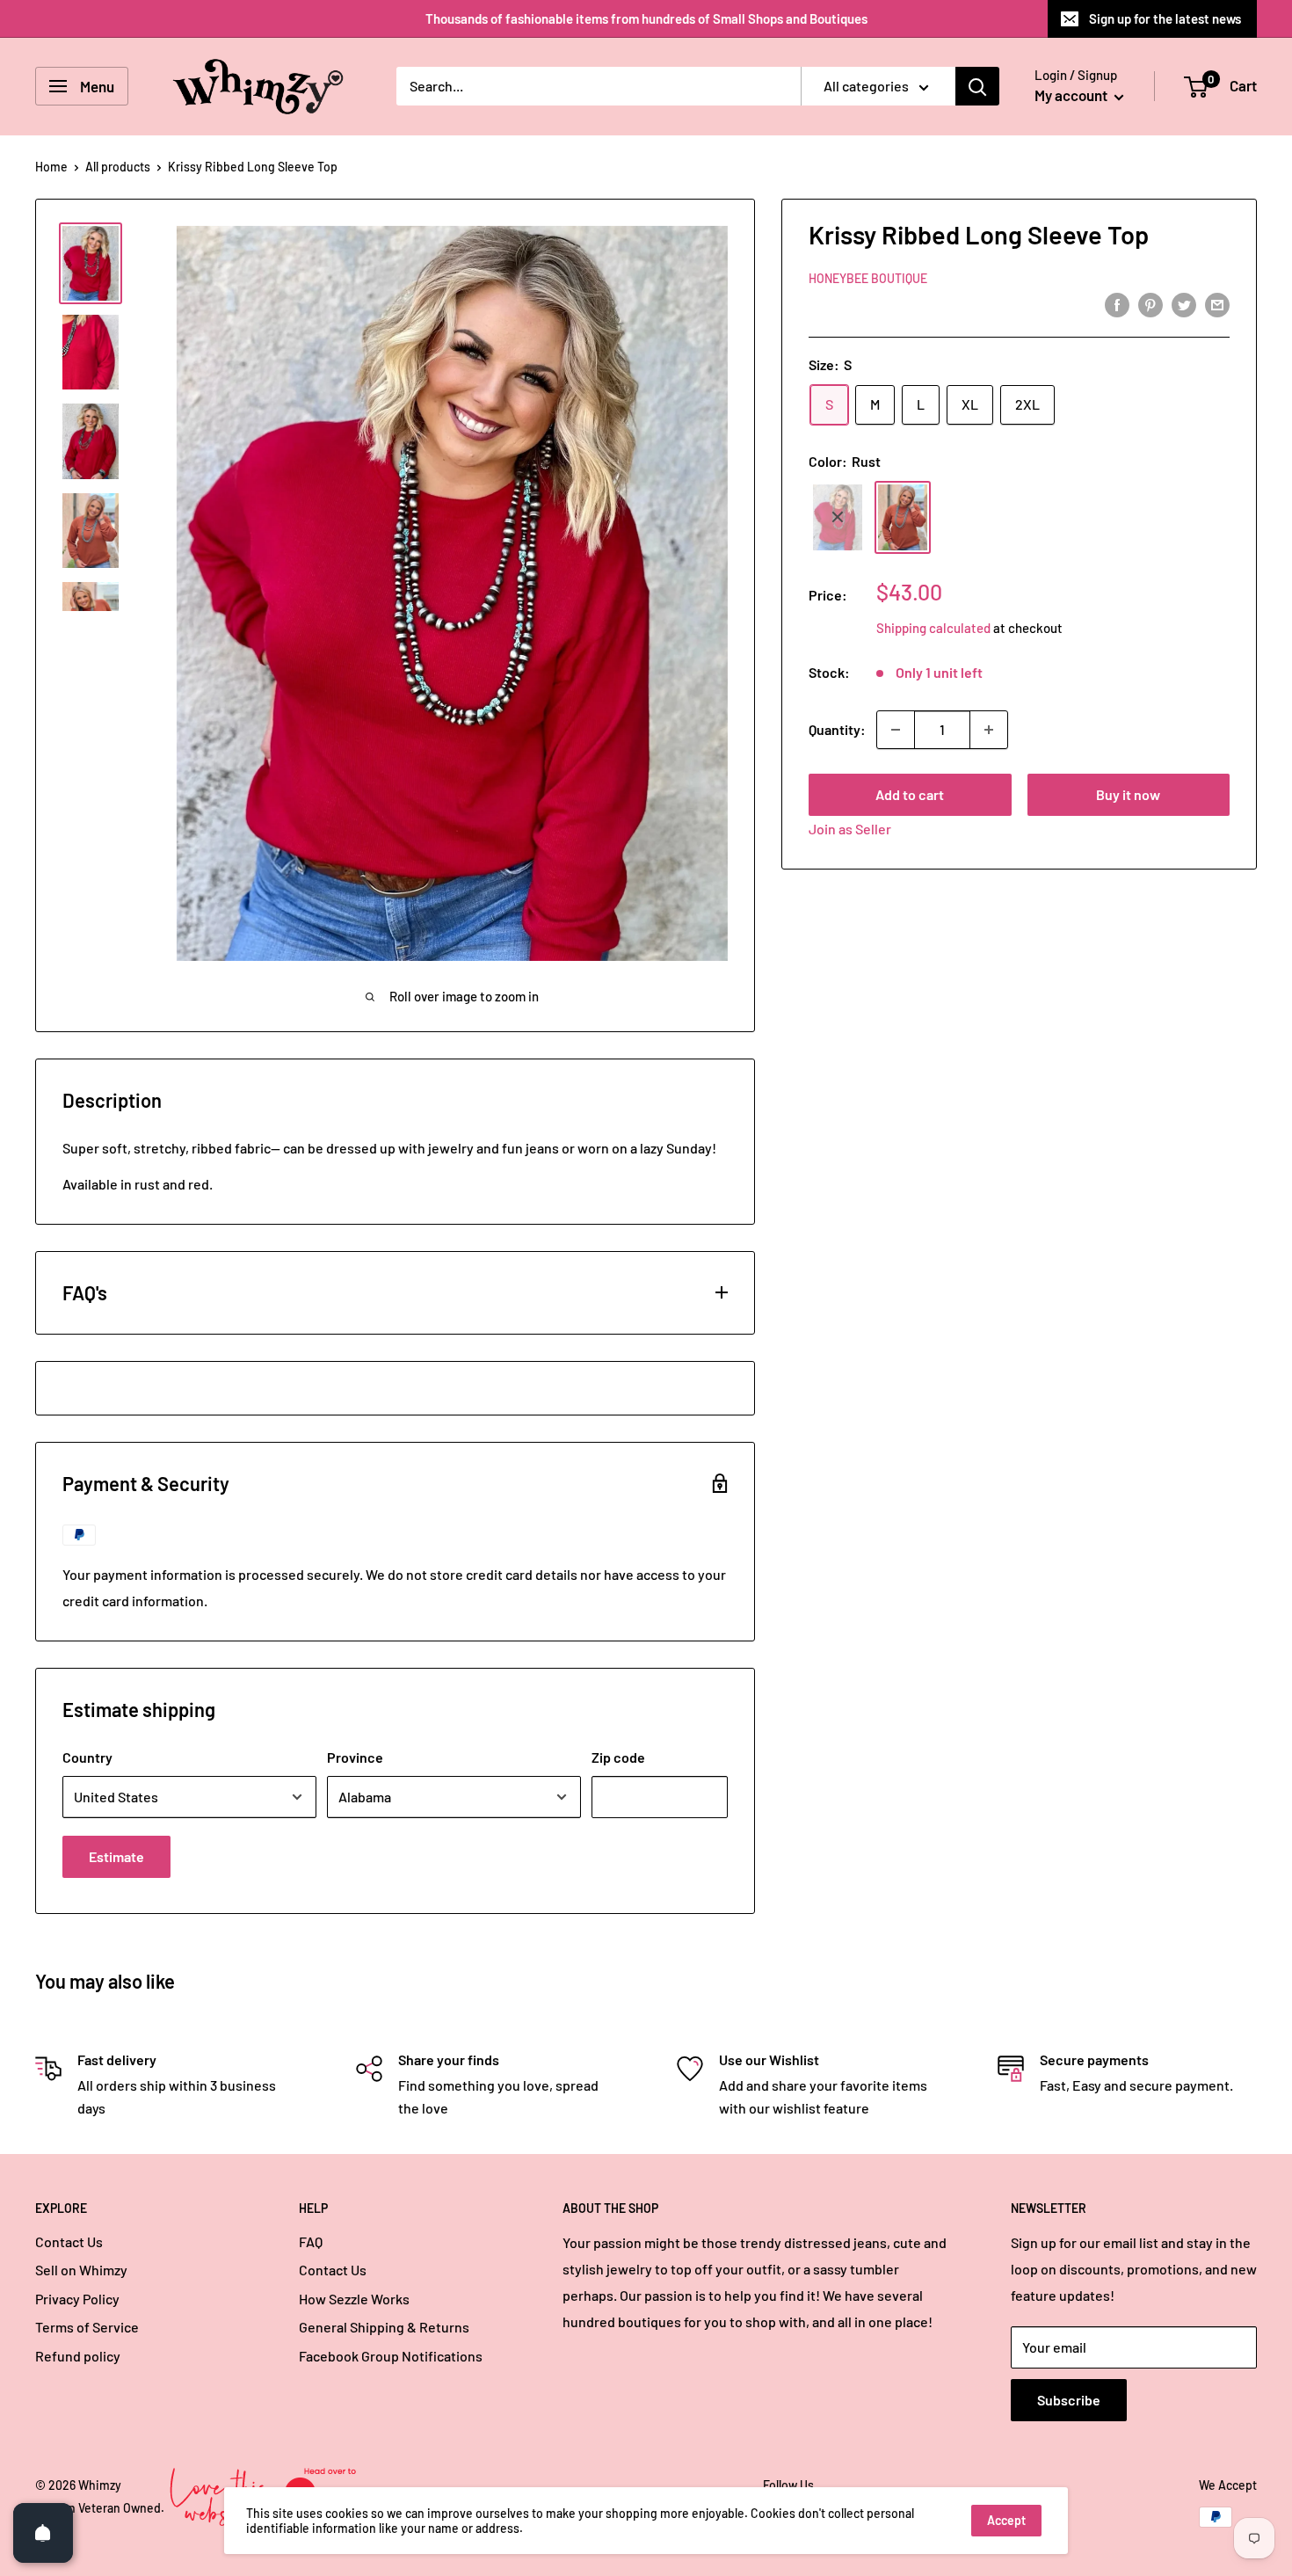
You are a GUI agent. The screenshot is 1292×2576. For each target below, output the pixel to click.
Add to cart (910, 794)
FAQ (311, 2241)
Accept (1006, 2520)
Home (51, 167)
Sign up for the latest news (1165, 18)
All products (118, 167)
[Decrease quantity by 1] (896, 730)
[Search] (977, 86)
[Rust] (903, 517)
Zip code (618, 1757)
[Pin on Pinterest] (1150, 304)
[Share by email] (1217, 304)
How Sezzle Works (354, 2299)
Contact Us (69, 2241)
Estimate (116, 1856)
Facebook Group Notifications (391, 2356)
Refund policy (78, 2356)
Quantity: (837, 729)
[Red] (838, 517)
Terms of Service (87, 2327)
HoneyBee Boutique (868, 278)
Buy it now (1128, 794)
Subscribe (1069, 2400)
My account (1072, 95)
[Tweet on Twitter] (1184, 304)
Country (87, 1757)
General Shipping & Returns (384, 2327)
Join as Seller (850, 829)
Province (355, 1757)
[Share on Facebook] (1117, 304)
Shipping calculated (933, 628)
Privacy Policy (77, 2299)
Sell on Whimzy (81, 2270)
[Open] (43, 2533)
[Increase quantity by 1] (989, 730)
